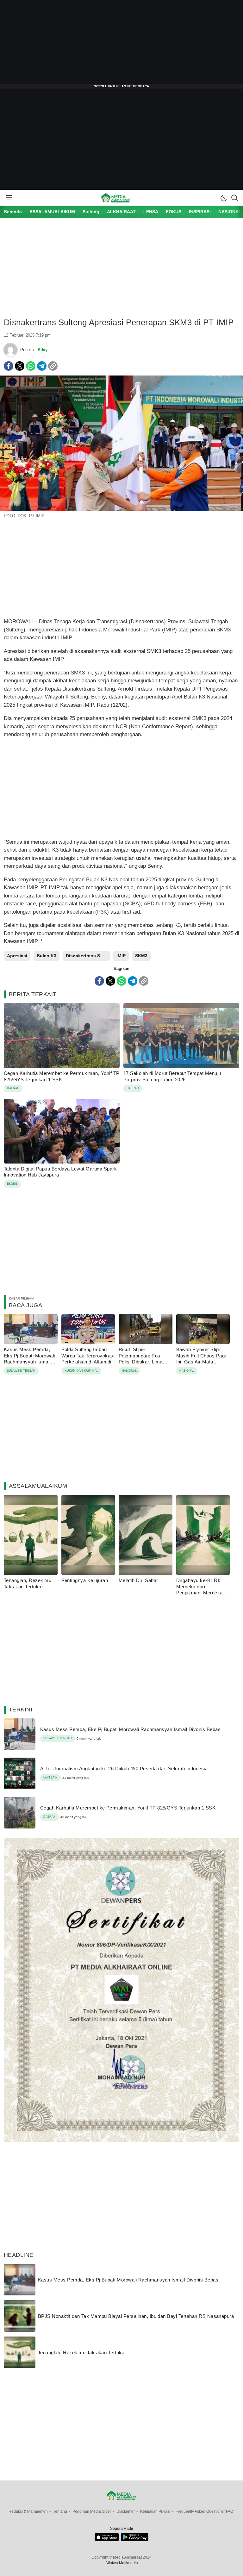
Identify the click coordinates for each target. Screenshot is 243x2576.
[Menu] (9, 198)
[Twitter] (20, 366)
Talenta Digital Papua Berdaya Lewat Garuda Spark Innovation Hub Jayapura (60, 1172)
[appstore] (107, 2540)
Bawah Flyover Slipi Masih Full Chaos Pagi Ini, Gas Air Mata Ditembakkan (201, 1359)
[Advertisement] (121, 44)
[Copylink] (53, 366)
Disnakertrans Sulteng (88, 956)
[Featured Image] (121, 509)
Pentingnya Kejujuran (85, 1580)
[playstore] (135, 2540)
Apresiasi (17, 956)
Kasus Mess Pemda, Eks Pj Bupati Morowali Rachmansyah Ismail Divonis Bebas (29, 1359)
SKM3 (141, 956)
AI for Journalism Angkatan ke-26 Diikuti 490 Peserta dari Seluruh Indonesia (124, 1769)
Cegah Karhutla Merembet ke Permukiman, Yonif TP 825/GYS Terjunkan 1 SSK (62, 1076)
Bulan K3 (47, 956)
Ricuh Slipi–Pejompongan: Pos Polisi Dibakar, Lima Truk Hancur (141, 1359)
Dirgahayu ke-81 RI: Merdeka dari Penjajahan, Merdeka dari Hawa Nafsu (199, 1590)
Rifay (43, 350)
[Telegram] (42, 366)
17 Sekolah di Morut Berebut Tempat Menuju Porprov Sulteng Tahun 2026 (172, 1076)
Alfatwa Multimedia (122, 2563)
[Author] (10, 350)
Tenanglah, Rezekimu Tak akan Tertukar (28, 1583)
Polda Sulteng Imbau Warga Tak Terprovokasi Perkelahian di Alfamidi (88, 1356)
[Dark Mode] (223, 198)
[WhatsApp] (31, 366)
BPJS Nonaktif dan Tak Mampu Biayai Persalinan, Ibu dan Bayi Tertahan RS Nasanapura (136, 2316)
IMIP (121, 956)
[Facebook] (9, 366)
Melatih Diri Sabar (138, 1580)
